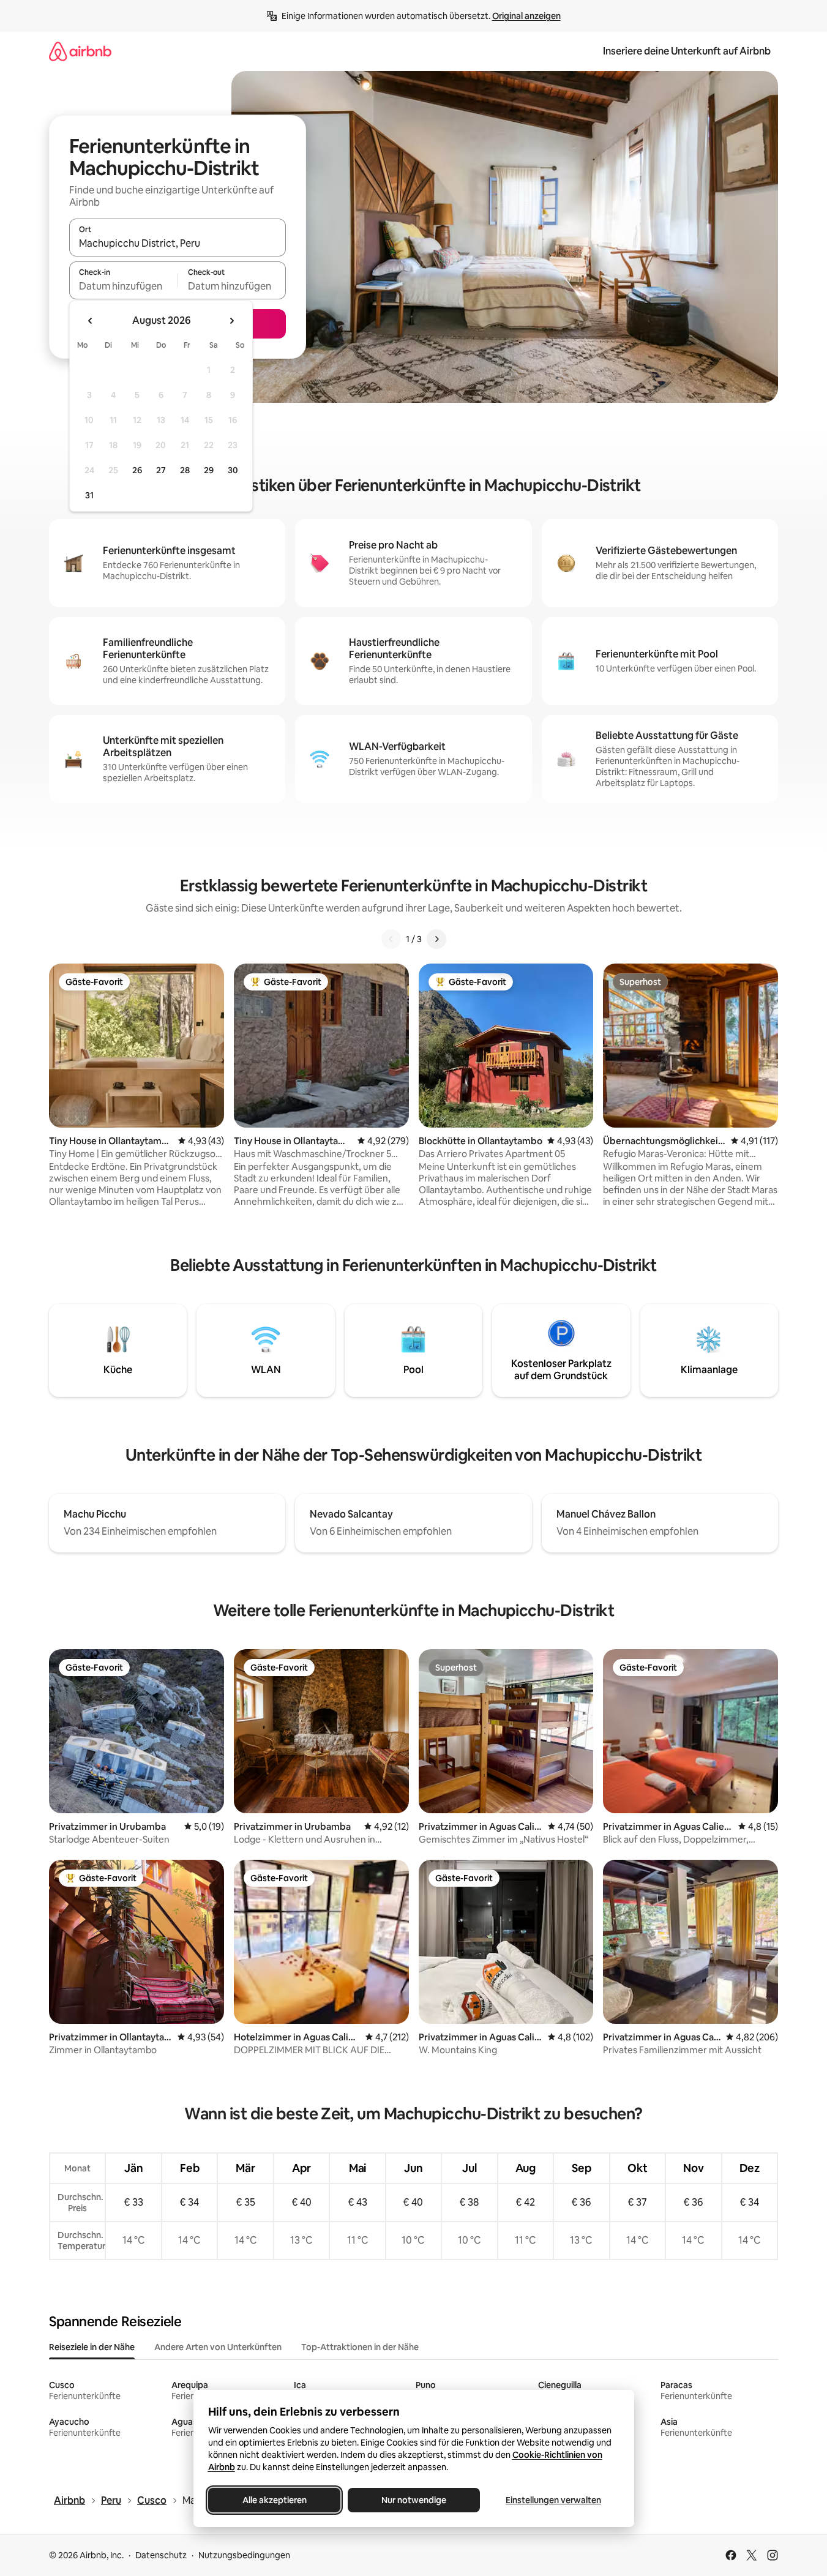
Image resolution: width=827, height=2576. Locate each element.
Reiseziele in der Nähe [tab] (92, 2347)
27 (161, 470)
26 (137, 470)
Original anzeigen (526, 16)
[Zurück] (391, 939)
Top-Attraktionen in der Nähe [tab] (360, 2347)
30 (233, 470)
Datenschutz (161, 2555)
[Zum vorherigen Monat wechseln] (91, 321)
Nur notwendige (414, 2500)
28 (185, 470)
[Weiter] (436, 939)
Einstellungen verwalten (553, 2500)
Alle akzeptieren (274, 2500)
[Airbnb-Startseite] (80, 51)
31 (89, 495)
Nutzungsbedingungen (244, 2555)
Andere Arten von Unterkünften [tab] (218, 2347)
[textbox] (123, 286)
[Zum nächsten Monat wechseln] (231, 321)
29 (209, 470)
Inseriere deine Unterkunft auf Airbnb (687, 51)
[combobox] (178, 243)
